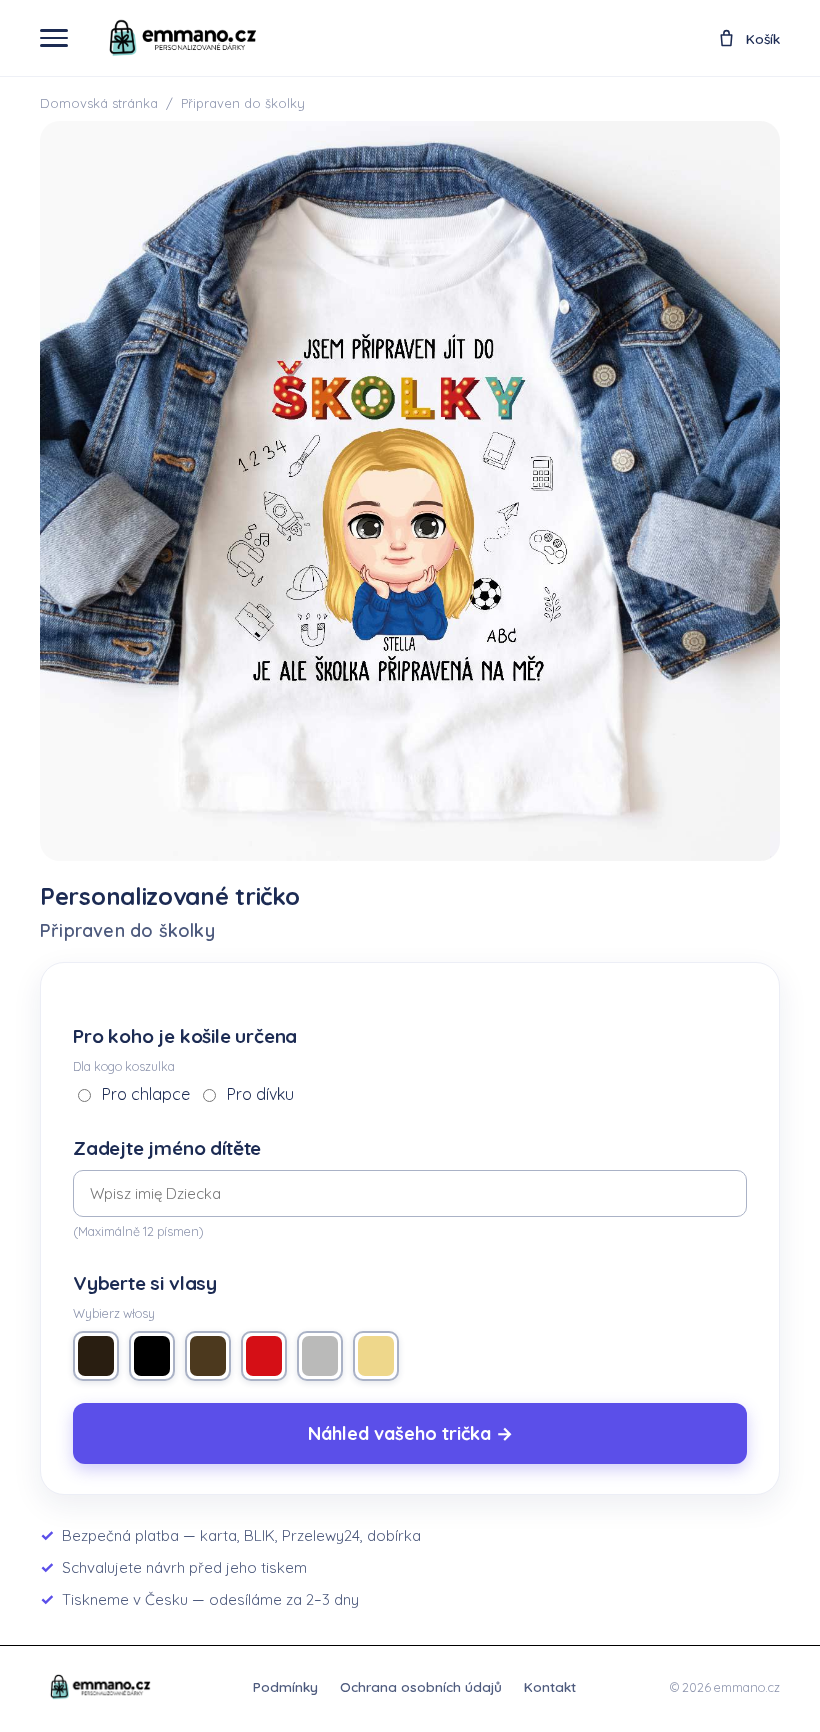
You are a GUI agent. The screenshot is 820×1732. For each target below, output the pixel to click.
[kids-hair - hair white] (320, 1356)
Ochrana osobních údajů (421, 1686)
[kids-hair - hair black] (152, 1356)
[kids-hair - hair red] (264, 1356)
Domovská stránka (99, 103)
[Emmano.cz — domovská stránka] (181, 38)
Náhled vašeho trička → (410, 1433)
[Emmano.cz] (99, 1687)
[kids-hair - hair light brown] (208, 1356)
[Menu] (54, 38)
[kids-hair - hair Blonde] (376, 1356)
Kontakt (550, 1686)
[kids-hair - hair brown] (96, 1356)
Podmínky (285, 1686)
